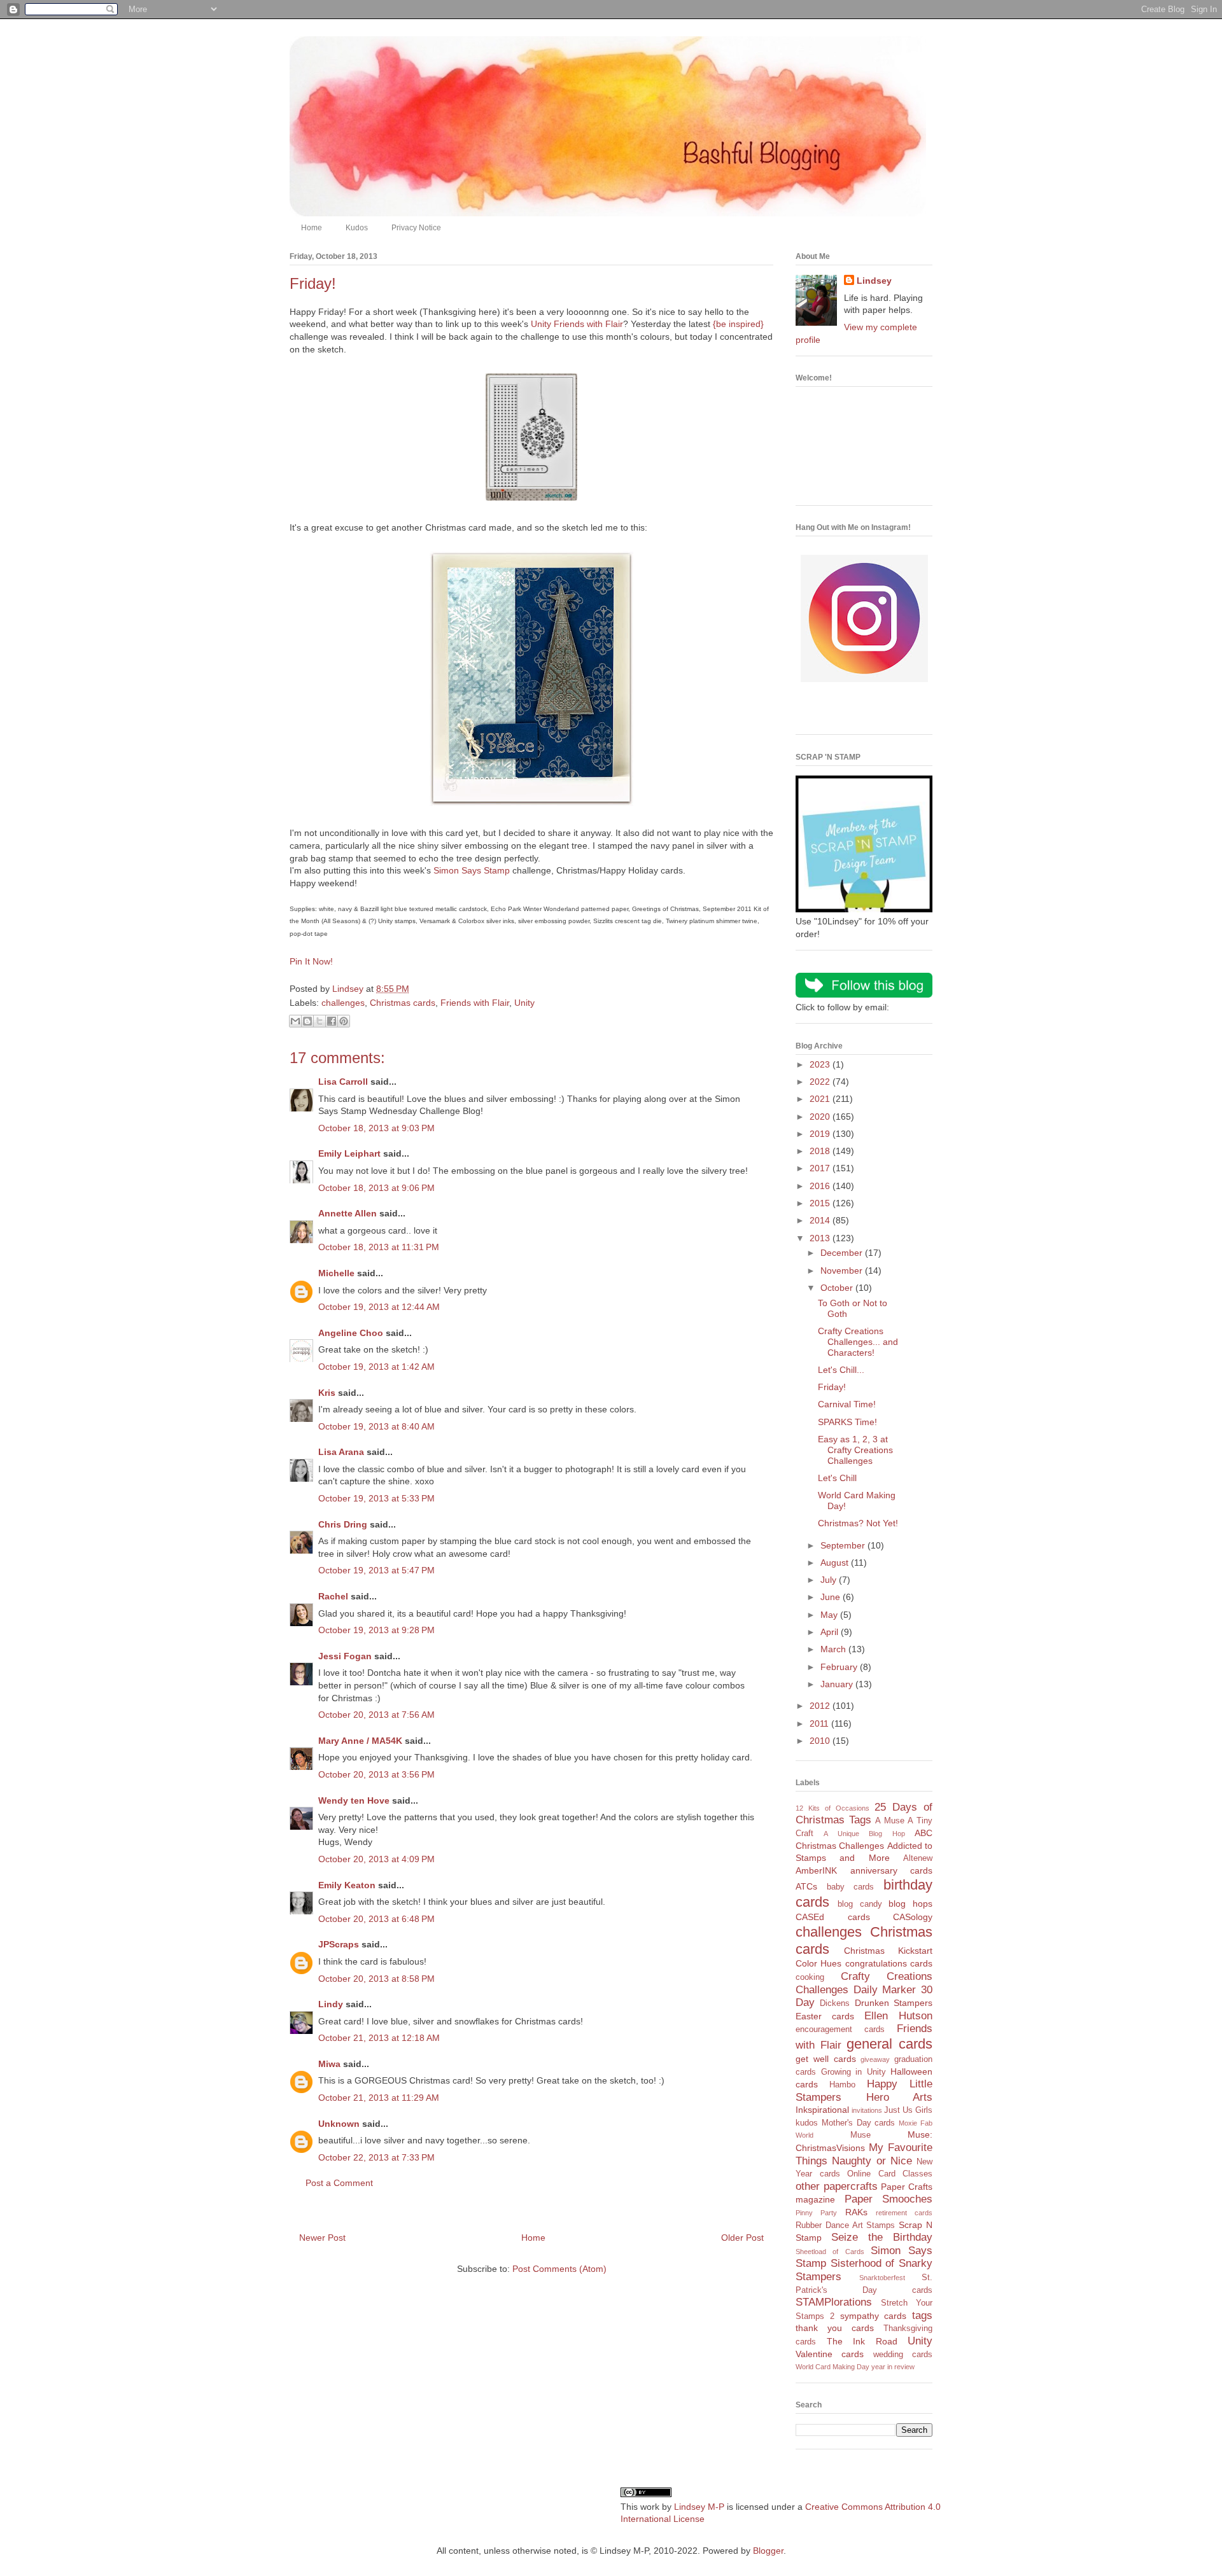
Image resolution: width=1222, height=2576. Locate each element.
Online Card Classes (890, 2174)
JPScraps (339, 1944)
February (840, 1667)
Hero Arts (900, 2097)
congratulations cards (889, 1963)
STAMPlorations (834, 2302)
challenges (343, 1003)
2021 (821, 1099)
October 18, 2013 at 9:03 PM (376, 1128)
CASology (913, 1917)
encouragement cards (840, 2029)
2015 (821, 1203)
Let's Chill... (841, 1370)
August (836, 1563)
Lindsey (874, 281)
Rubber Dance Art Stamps (845, 2225)
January (838, 1684)
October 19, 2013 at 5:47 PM (376, 1570)
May (830, 1615)
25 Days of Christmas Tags (864, 1814)
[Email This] (295, 1021)
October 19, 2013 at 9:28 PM (376, 1630)
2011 (820, 1723)
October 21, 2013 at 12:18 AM (379, 2038)
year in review (893, 2367)
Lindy (331, 2004)
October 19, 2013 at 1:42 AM (376, 1367)
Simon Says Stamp (472, 870)
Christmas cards (403, 1003)
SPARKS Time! (847, 1422)
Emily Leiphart (349, 1153)
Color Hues (818, 1963)
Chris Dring (343, 1524)
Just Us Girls (908, 2110)
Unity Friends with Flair (577, 324)
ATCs (806, 1886)
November (843, 1271)
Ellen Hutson (898, 2016)
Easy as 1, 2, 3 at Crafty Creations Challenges (855, 1450)
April (831, 1632)
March (834, 1649)
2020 (821, 1117)
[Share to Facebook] (332, 1021)
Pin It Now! (311, 961)
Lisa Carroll (343, 1082)
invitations (867, 2110)
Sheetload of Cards (830, 2252)
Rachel (333, 1596)
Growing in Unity (853, 2072)
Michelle (336, 1273)
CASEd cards (833, 1917)
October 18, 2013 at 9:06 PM (376, 1188)
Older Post (742, 2238)
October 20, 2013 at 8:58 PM (376, 1979)
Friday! (832, 1387)
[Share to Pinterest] (344, 1021)
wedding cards (903, 2355)
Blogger (768, 2551)
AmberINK (816, 1870)
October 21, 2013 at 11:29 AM (379, 2098)
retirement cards (904, 2213)
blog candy (860, 1904)
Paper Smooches (889, 2199)
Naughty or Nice (872, 2161)
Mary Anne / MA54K (360, 1741)
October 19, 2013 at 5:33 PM (376, 1498)
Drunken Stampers (894, 2003)
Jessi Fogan (345, 1656)
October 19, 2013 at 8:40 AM (376, 1426)
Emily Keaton (347, 1885)
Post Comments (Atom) (559, 2269)
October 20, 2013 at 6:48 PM (376, 1919)
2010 (821, 1741)
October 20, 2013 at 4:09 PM (376, 1859)
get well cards (826, 2059)
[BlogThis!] (307, 1021)
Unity (524, 1003)
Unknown (339, 2124)
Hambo (842, 2085)
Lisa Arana (341, 1452)
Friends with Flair (475, 1003)
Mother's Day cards (859, 2123)
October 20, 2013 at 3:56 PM (376, 1774)
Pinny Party (816, 2213)
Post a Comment (339, 2183)
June (832, 1597)
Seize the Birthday (882, 2237)
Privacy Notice (416, 228)
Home (312, 228)
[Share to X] (320, 1021)
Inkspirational (822, 2110)
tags (922, 2315)
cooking (810, 1977)
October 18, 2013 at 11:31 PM (379, 1247)
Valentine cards (830, 2354)
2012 (821, 1706)
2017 (821, 1168)
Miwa (329, 2064)
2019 (821, 1134)
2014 (821, 1220)
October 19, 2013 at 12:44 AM (379, 1307)
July (830, 1580)
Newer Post (322, 2238)
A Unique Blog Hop (864, 1834)
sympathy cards (874, 2316)
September (844, 1545)
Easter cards (825, 2016)
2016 (821, 1186)
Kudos (357, 228)
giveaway (875, 2059)
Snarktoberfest (882, 2278)
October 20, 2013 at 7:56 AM (376, 1715)
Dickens (835, 2003)
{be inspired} (738, 324)
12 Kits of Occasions (832, 1808)
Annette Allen (348, 1213)
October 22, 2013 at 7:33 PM (376, 2157)
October (838, 1288)
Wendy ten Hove (354, 1800)
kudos (807, 2123)
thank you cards (835, 2328)
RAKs (856, 2212)
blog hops (910, 1904)
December (843, 1253)
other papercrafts (837, 2186)
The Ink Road (862, 2341)
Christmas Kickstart (888, 1951)
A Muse (890, 1821)
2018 (821, 1151)
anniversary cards (892, 1870)
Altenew (918, 1858)
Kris (327, 1393)
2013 (821, 1238)
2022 (821, 1082)
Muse (860, 2135)
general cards (889, 2044)
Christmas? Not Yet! (858, 1523)
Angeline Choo (351, 1333)
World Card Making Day (832, 2367)
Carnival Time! (847, 1404)
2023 (821, 1064)
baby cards (851, 1887)
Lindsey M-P (699, 2507)
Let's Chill (837, 1478)
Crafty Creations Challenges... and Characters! (858, 1342)
